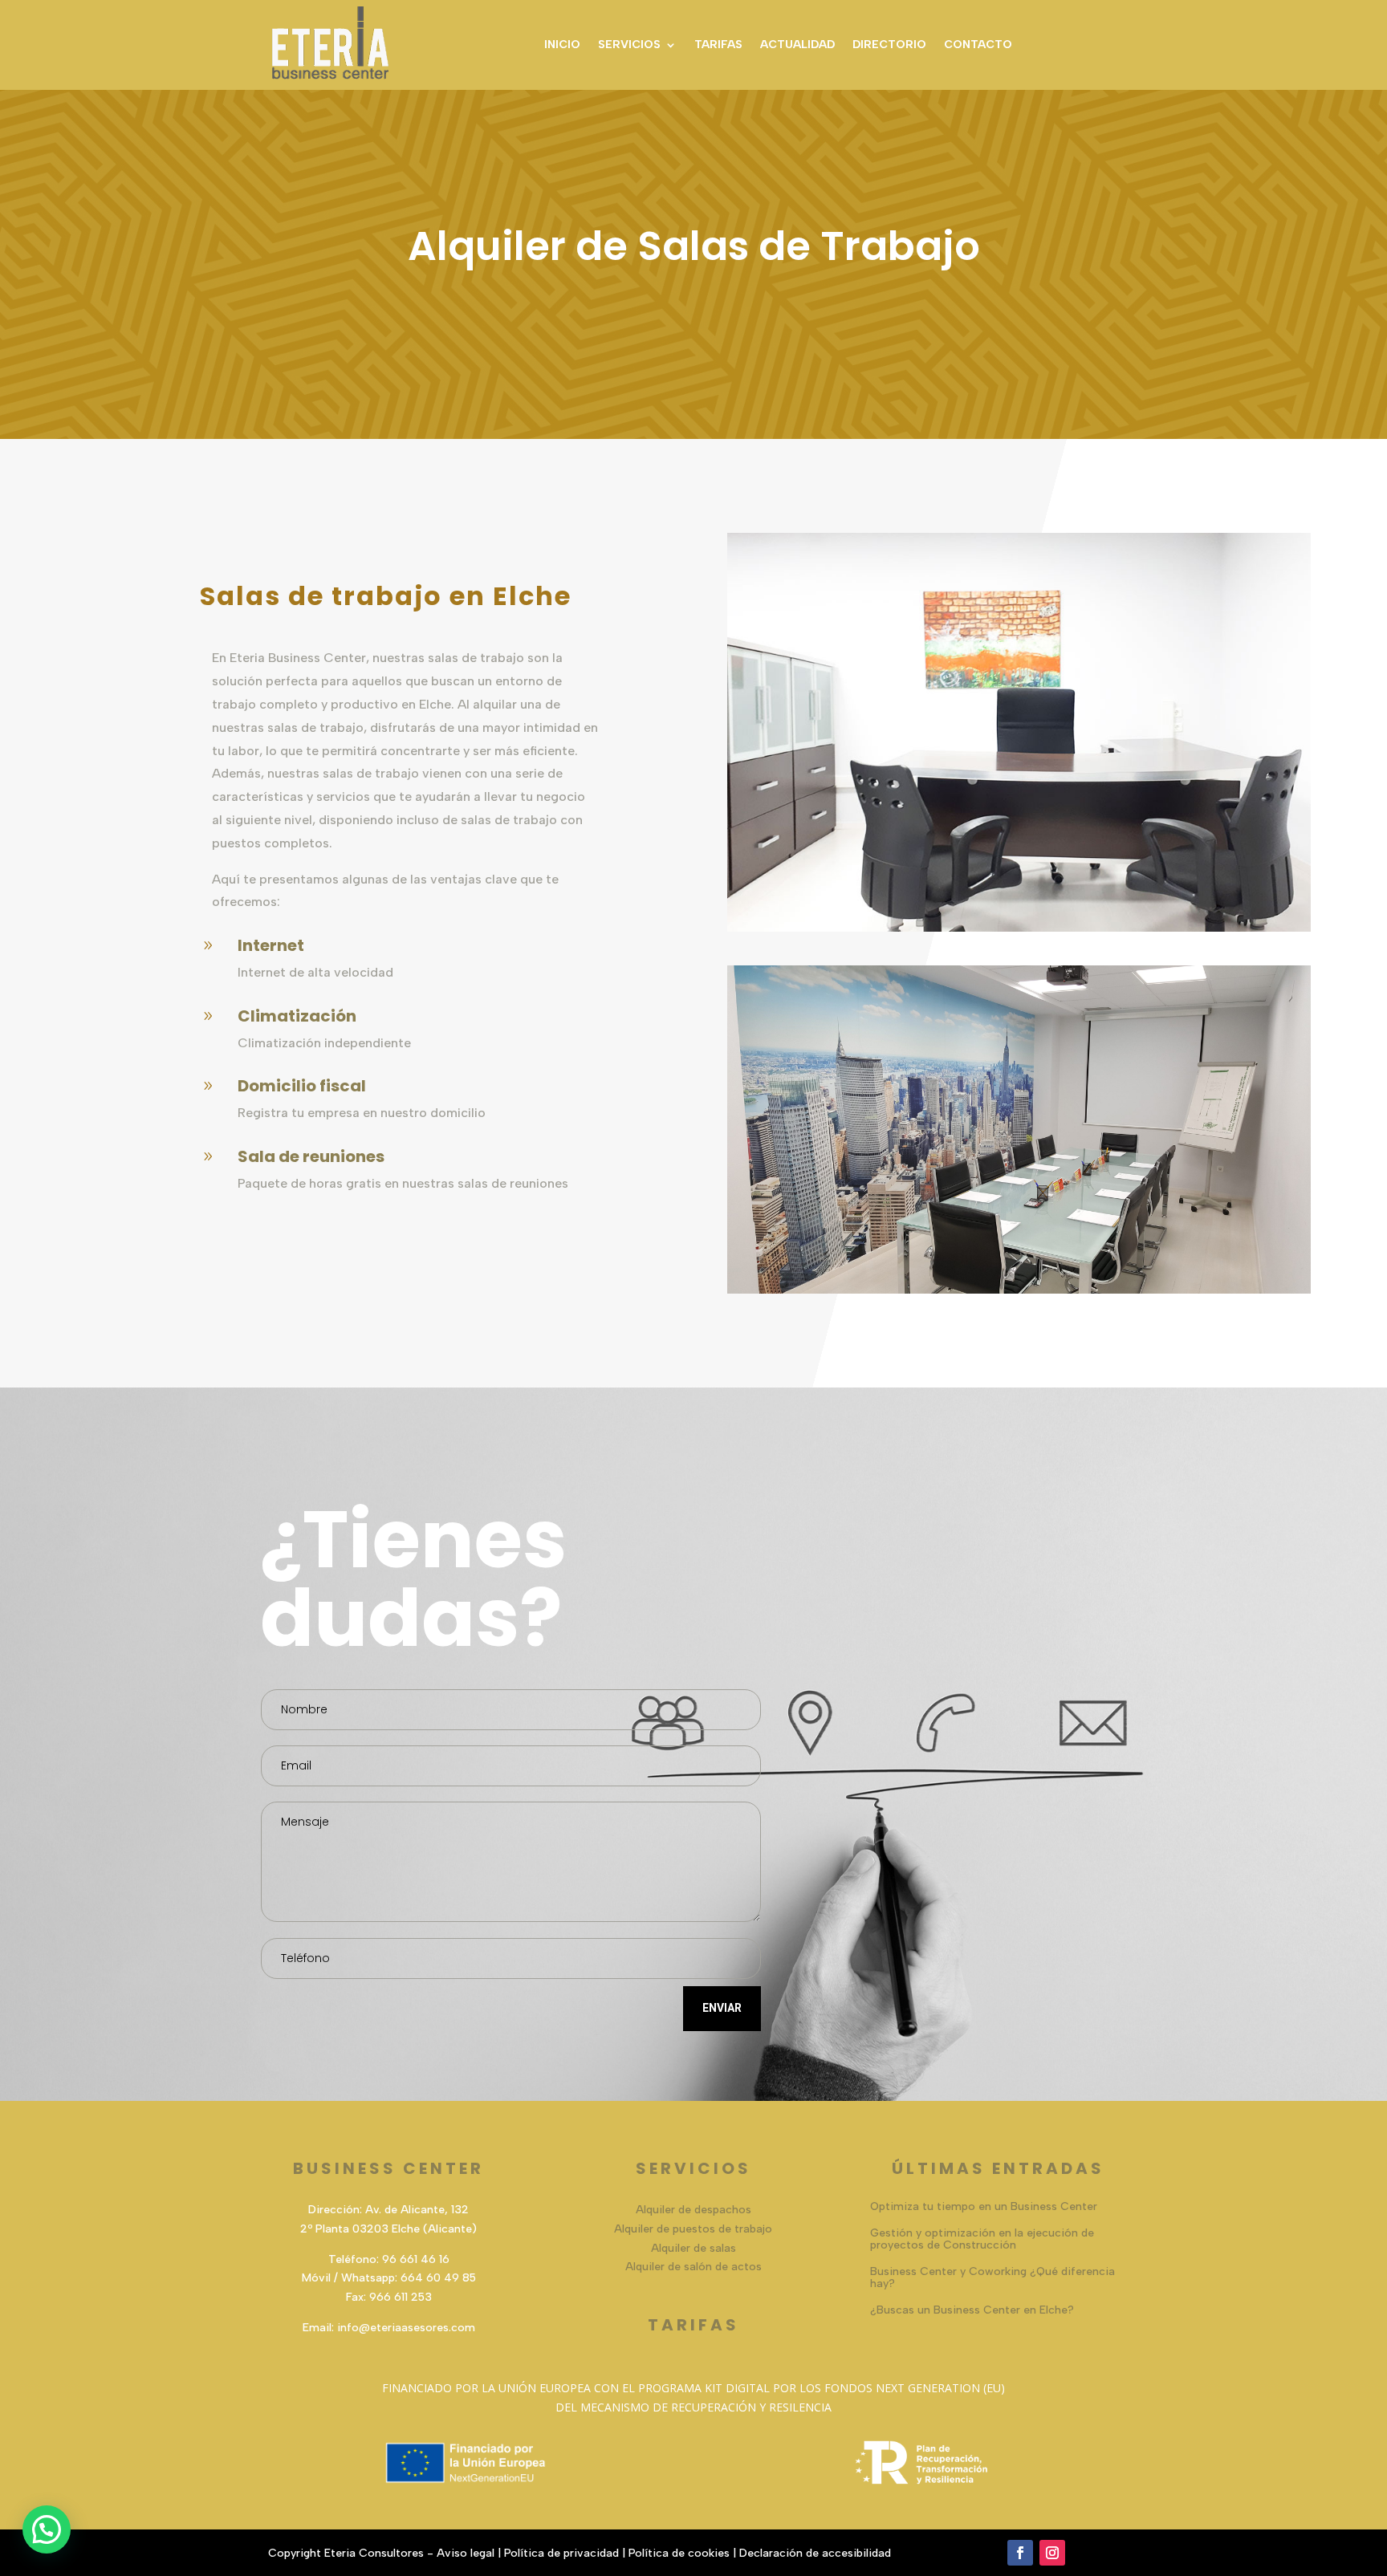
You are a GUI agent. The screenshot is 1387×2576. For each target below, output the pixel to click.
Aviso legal (466, 2553)
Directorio (889, 45)
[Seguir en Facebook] (1020, 2553)
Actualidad (797, 45)
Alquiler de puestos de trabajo (693, 2229)
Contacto (978, 45)
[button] (47, 2529)
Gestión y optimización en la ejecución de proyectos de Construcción (982, 2239)
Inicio (562, 45)
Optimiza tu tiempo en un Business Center (984, 2206)
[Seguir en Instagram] (1052, 2553)
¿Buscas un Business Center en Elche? (972, 2310)
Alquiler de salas (693, 2248)
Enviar (722, 2008)
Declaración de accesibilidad (815, 2553)
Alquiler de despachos (693, 2210)
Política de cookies (679, 2553)
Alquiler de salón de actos (693, 2267)
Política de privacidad (561, 2553)
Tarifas (718, 45)
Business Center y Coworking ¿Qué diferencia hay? (992, 2277)
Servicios (629, 45)
